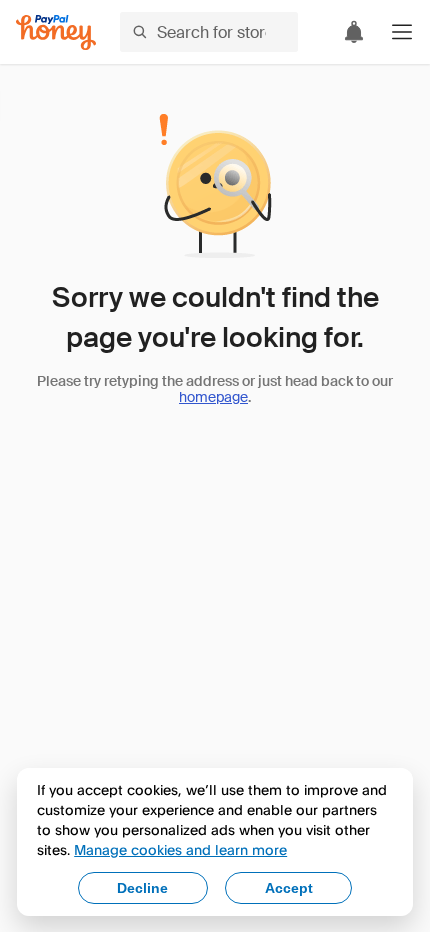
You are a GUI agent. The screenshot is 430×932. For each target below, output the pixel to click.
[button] (402, 32)
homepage (213, 397)
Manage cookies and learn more (180, 849)
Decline (142, 888)
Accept (289, 888)
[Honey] (56, 32)
